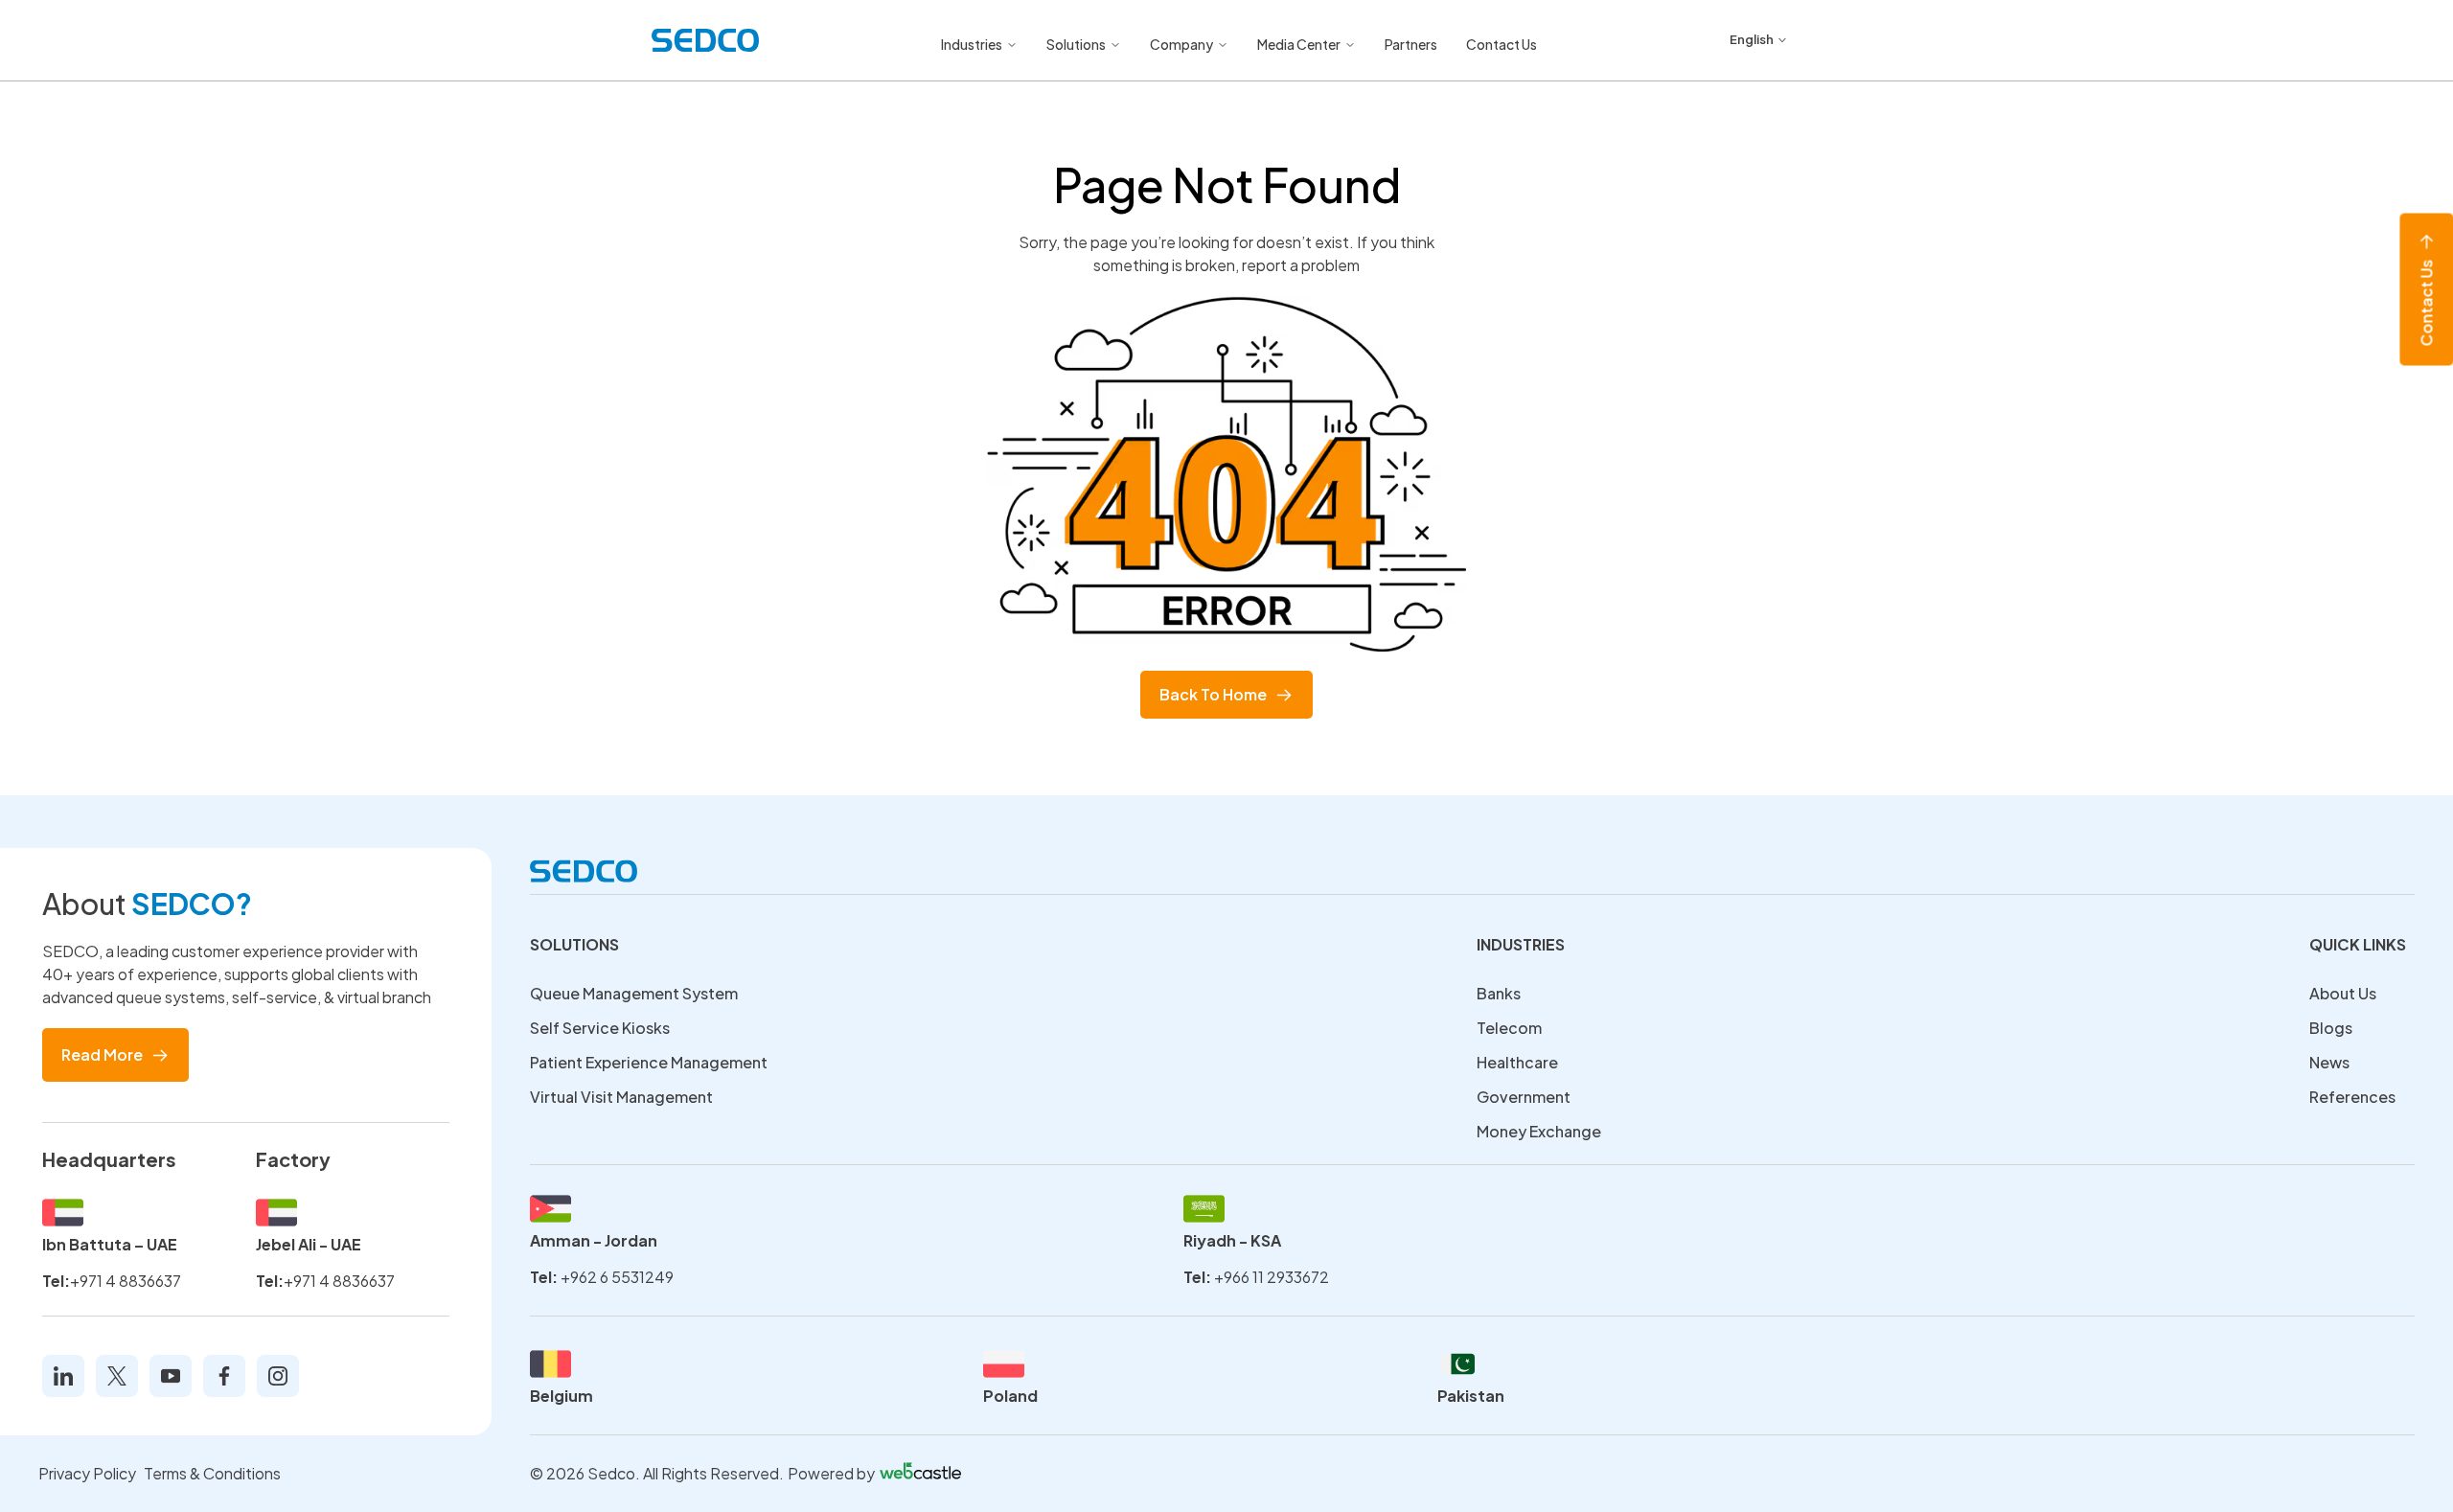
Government (1524, 1097)
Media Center (1299, 44)
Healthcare (1517, 1062)
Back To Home (1213, 694)
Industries (972, 44)
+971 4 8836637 (126, 1281)
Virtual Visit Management (621, 1097)
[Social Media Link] (63, 1376)
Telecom (1509, 1028)
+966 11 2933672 (1272, 1277)
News (2329, 1062)
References (2352, 1097)
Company (1181, 44)
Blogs (2331, 1028)
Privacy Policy (87, 1473)
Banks (1499, 993)
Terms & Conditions (212, 1473)
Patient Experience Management (649, 1062)
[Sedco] (705, 40)
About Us (2343, 993)
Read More (102, 1054)
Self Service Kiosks (600, 1028)
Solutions (1076, 44)
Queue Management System (634, 993)
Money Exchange (1539, 1131)
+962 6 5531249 (617, 1277)
